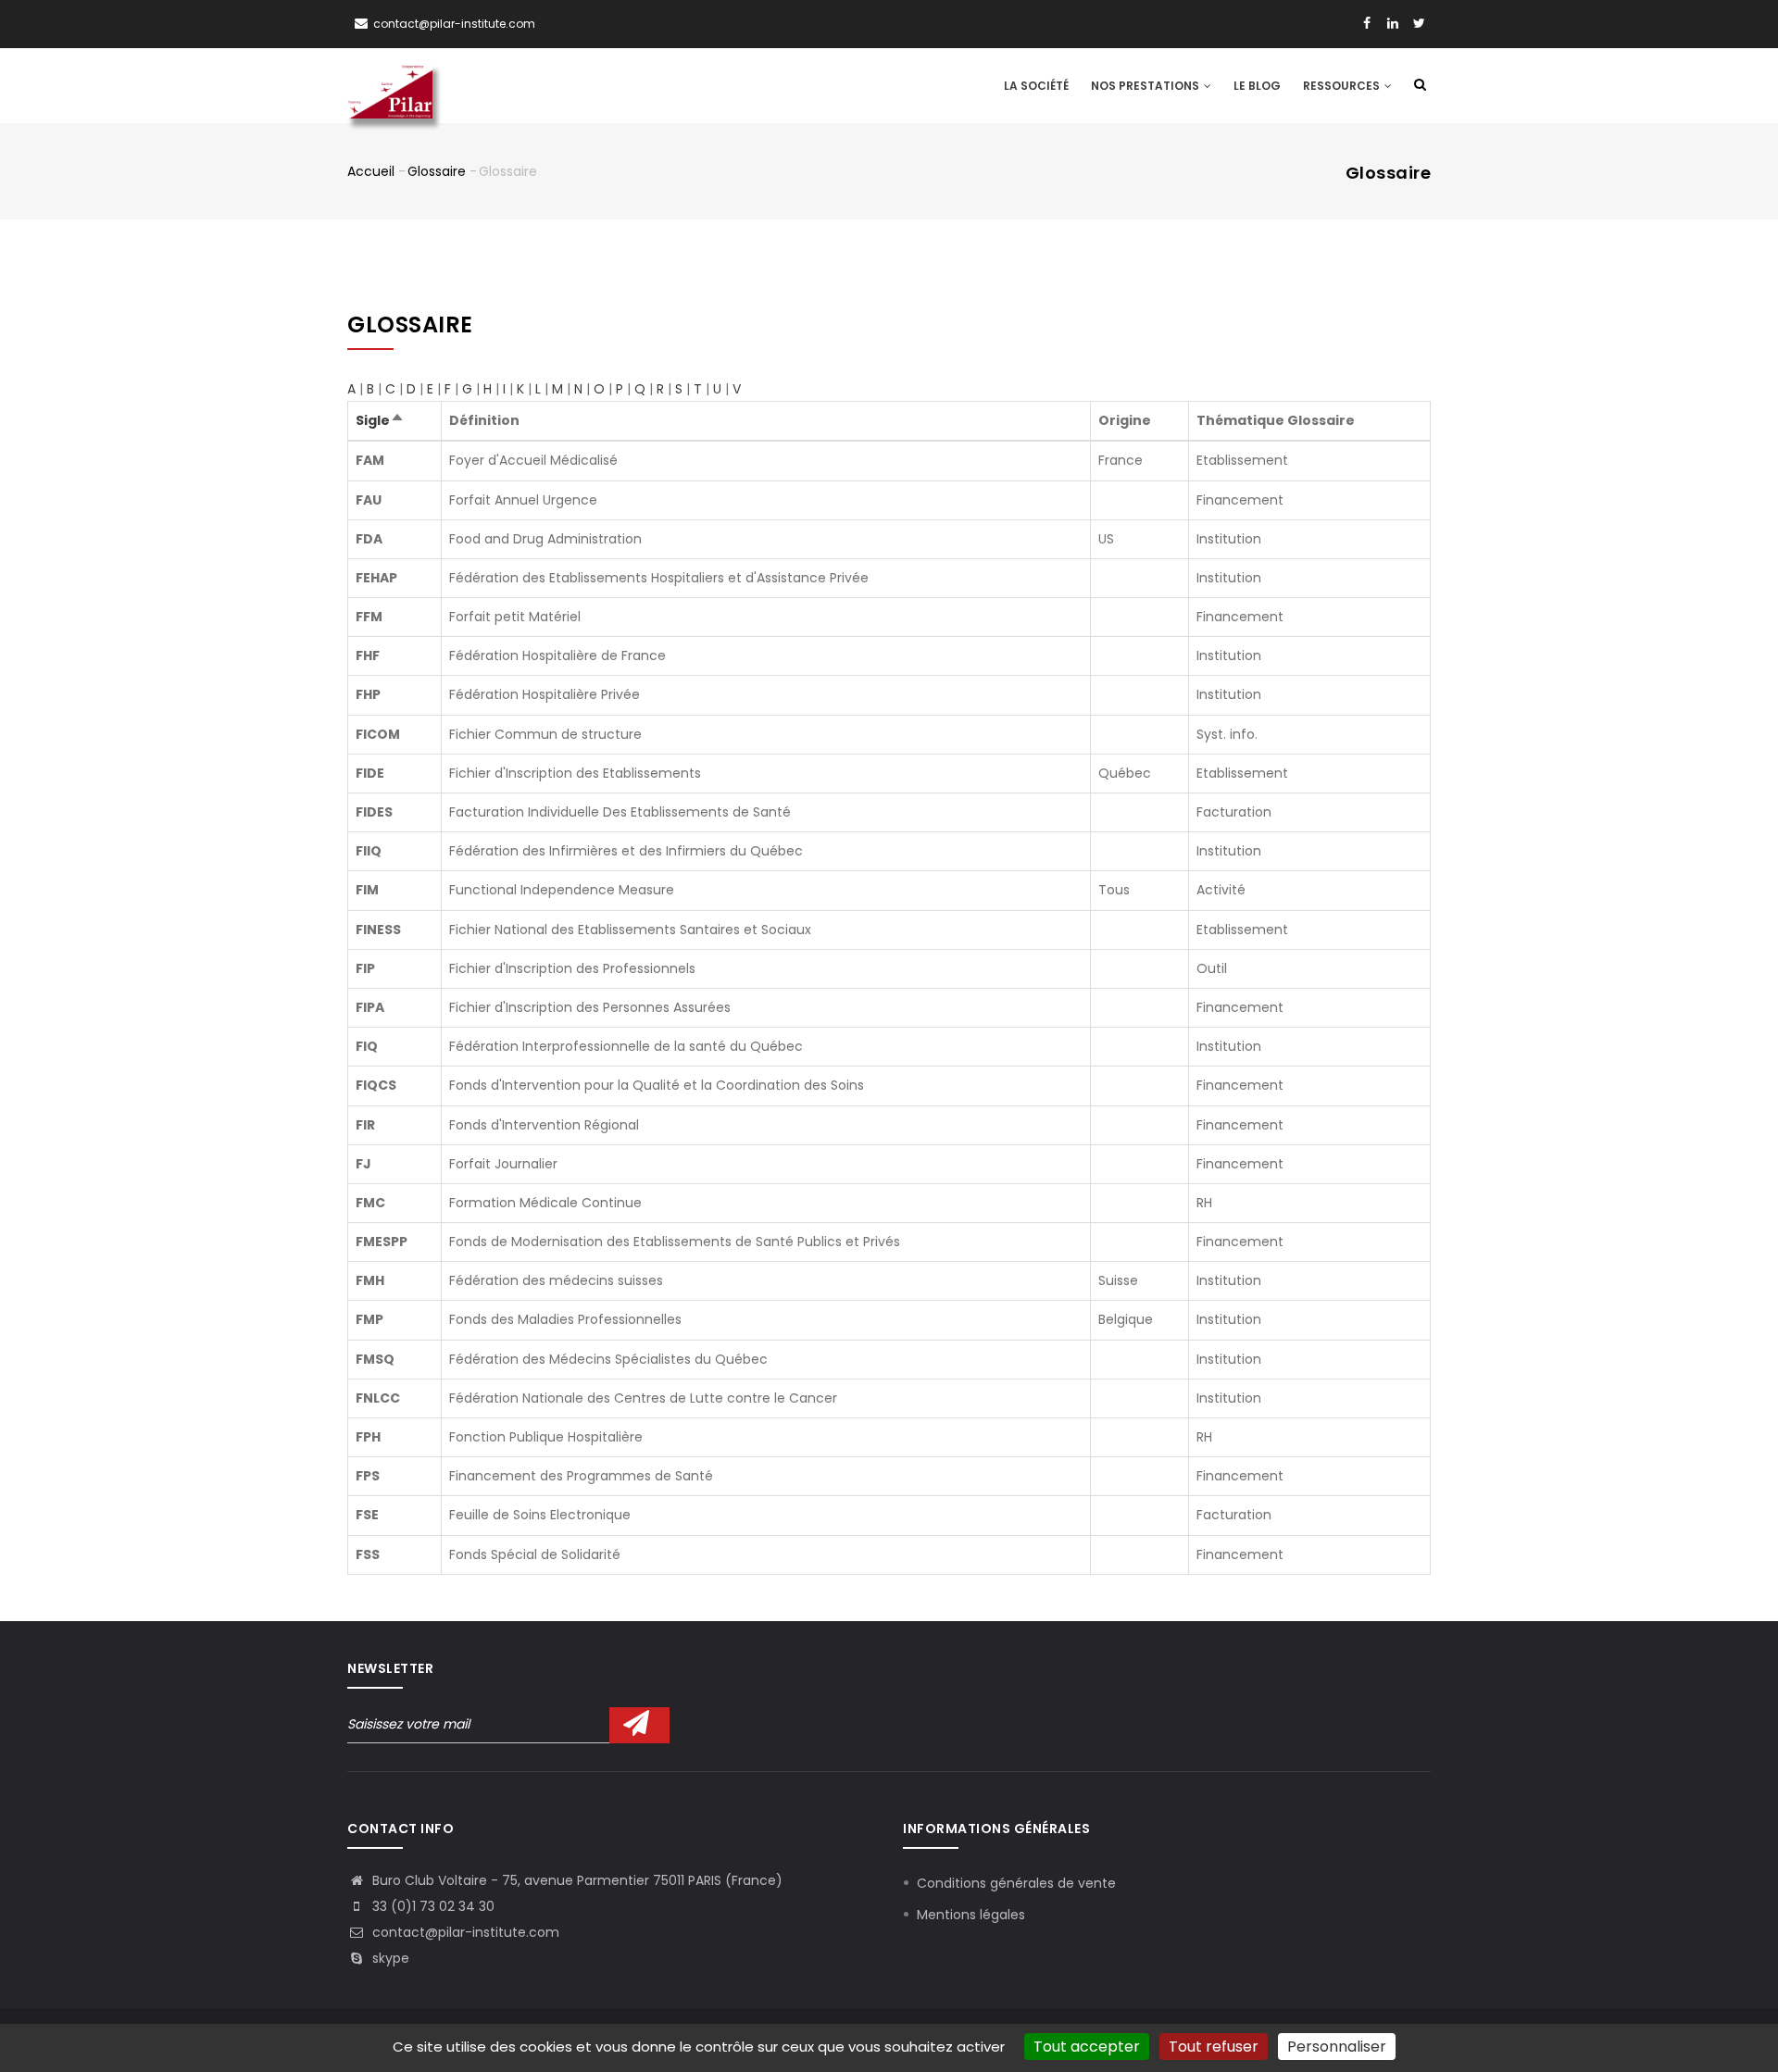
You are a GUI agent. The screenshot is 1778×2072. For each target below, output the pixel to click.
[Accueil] (390, 85)
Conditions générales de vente (1016, 1883)
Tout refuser (1214, 2047)
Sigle (380, 420)
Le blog (1257, 86)
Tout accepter (1087, 2047)
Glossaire (437, 171)
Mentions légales (971, 1915)
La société (1036, 86)
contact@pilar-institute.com (454, 24)
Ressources (1343, 86)
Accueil (371, 171)
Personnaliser (1337, 2047)
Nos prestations (1146, 86)
